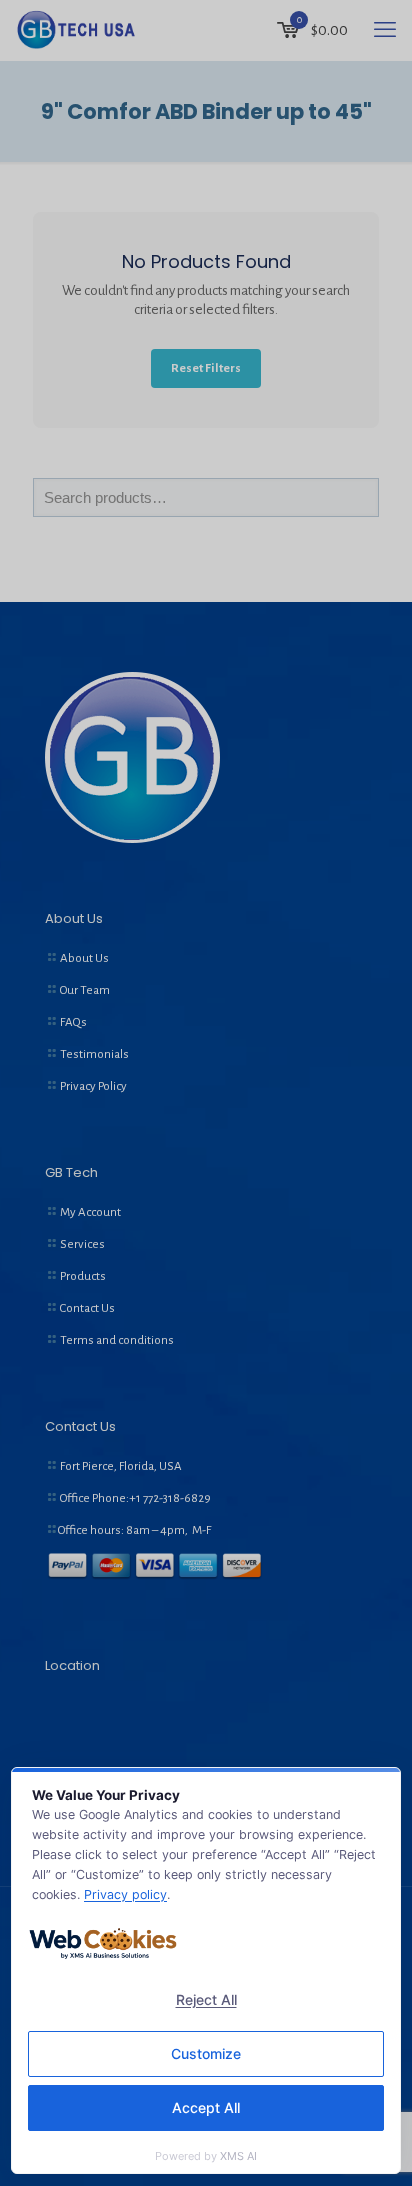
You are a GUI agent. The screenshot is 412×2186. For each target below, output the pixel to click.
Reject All (206, 1999)
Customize (206, 2053)
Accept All (206, 2107)
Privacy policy (125, 1894)
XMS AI (238, 2156)
